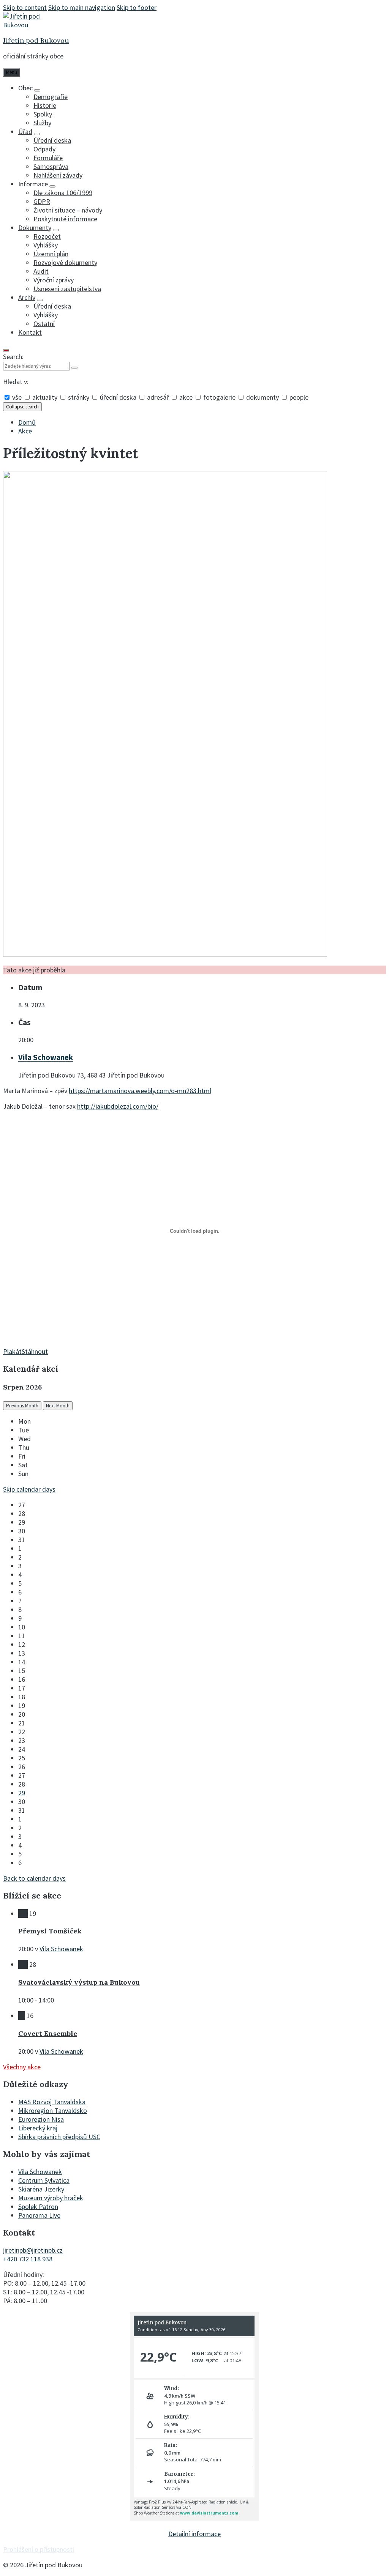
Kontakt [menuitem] (30, 332)
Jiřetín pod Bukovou (36, 40)
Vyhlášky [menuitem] (46, 245)
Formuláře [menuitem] (48, 158)
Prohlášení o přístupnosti (39, 2549)
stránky (79, 397)
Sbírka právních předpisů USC (59, 2137)
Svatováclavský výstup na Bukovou (79, 1982)
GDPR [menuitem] (42, 201)
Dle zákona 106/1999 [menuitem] (63, 193)
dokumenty (262, 397)
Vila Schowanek (46, 1057)
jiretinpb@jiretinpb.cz (33, 2250)
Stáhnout (35, 1351)
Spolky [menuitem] (43, 114)
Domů (27, 422)
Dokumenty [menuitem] (35, 228)
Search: (13, 357)
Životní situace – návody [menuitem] (68, 210)
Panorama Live (39, 2215)
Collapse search (22, 407)
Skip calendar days (29, 1489)
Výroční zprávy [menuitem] (54, 280)
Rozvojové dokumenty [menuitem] (65, 262)
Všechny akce (22, 2067)
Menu (12, 72)
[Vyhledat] (74, 368)
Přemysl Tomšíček (50, 1931)
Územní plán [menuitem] (51, 254)
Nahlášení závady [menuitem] (58, 175)
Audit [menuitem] (41, 271)
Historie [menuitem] (45, 105)
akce (186, 397)
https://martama (93, 1091)
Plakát (12, 1351)
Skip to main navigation (82, 7)
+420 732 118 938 (28, 2259)
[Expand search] (6, 350)
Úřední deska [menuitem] (52, 140)
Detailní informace (194, 2534)
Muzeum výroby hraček (51, 2198)
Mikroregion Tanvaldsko (53, 2110)
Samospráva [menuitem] (51, 166)
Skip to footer (137, 7)
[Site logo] (26, 25)
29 (22, 1793)
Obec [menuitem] (25, 88)
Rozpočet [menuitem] (47, 236)
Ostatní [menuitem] (44, 324)
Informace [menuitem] (33, 184)
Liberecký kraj (38, 2128)
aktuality (45, 397)
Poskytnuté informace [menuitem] (65, 219)
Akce (25, 431)
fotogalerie (219, 397)
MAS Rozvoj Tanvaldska (52, 2102)
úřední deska (118, 397)
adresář (158, 397)
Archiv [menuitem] (27, 297)
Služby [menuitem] (42, 123)
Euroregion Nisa (41, 2119)
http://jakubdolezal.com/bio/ (118, 1106)
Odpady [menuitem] (44, 149)
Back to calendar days (34, 1878)
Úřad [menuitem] (25, 132)
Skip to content (25, 7)
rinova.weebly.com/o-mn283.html (164, 1091)
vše (17, 397)
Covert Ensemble (48, 2033)
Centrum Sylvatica (44, 2180)
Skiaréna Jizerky (41, 2189)
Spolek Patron (38, 2207)
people (298, 397)
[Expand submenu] (37, 90)
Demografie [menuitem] (51, 97)
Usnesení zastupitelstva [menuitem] (67, 289)
